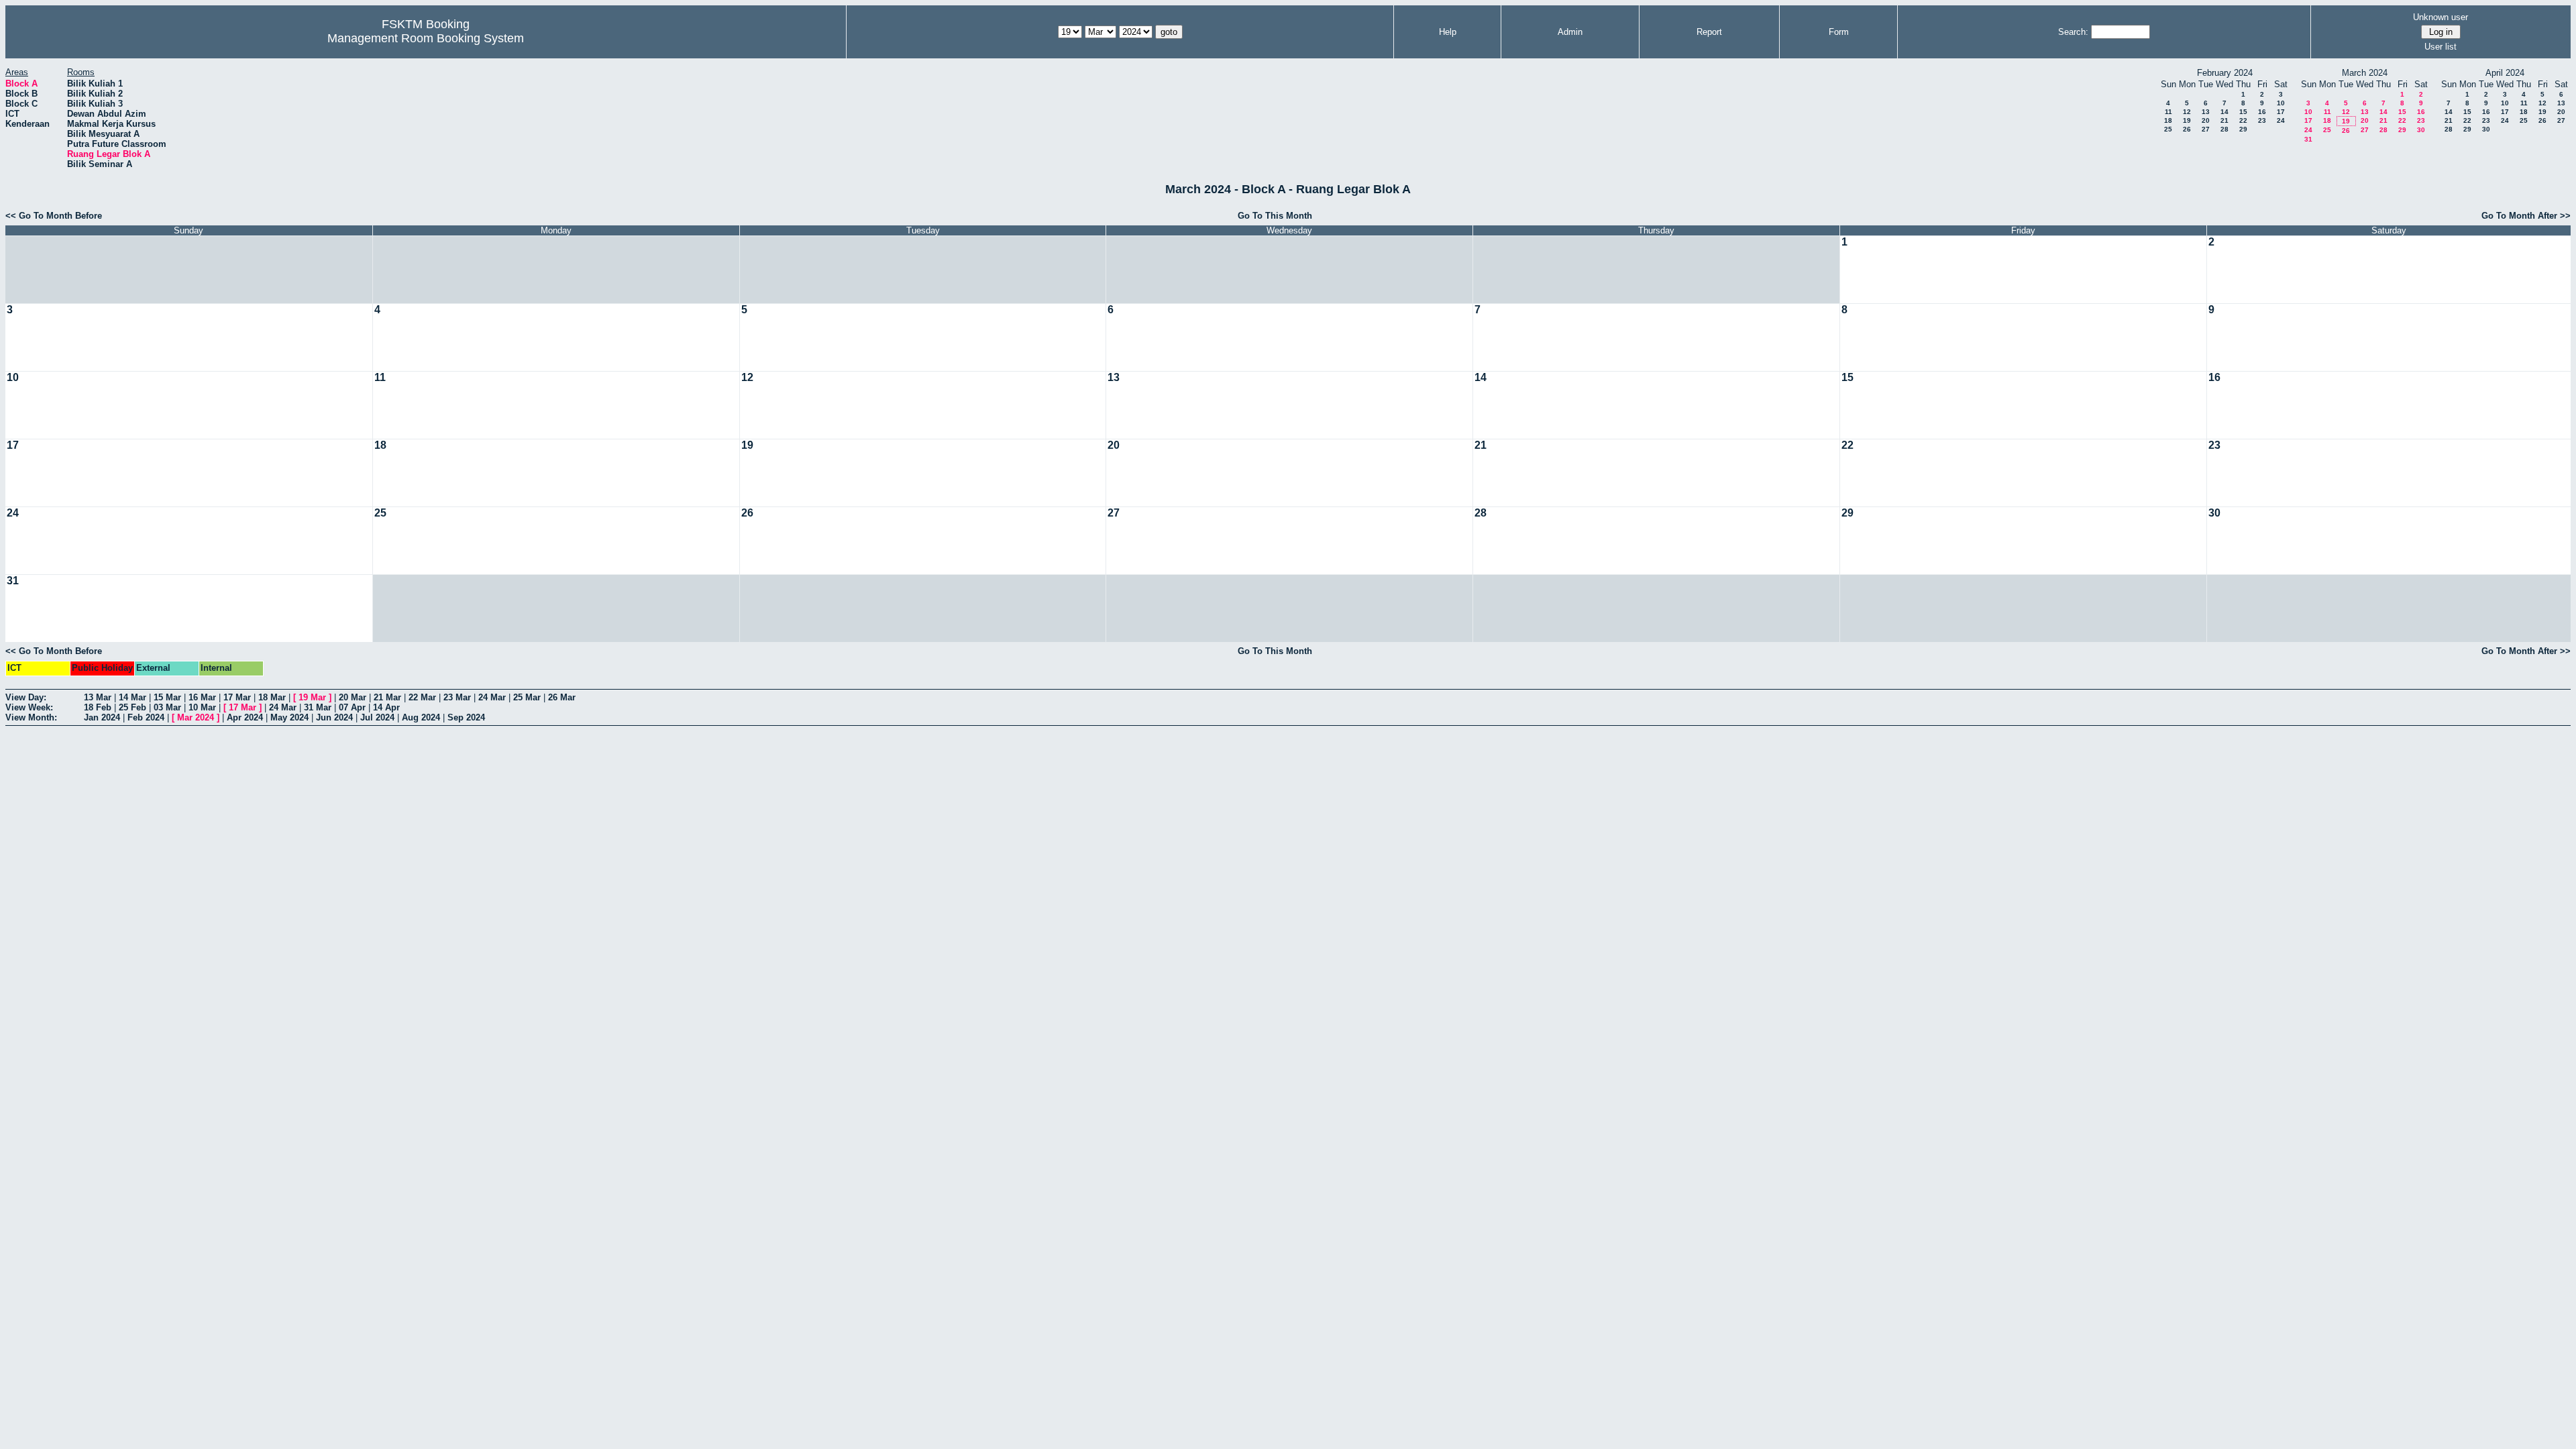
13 (2206, 112)
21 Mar (387, 697)
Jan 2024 (102, 717)
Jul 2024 (377, 717)
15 (2243, 112)
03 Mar (167, 707)
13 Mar (98, 697)
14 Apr (386, 707)
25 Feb (132, 707)
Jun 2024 (334, 717)
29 (2243, 129)
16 (2262, 112)
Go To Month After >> (2526, 216)
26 (2187, 129)
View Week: (29, 707)
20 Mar (353, 697)
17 (2281, 112)
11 (2168, 112)
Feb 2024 (146, 717)
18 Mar (272, 697)
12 (2187, 112)
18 (2168, 120)
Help (1448, 32)
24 (2281, 120)
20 (2206, 120)
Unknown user (2440, 17)
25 (2168, 129)
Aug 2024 (421, 717)
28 (2224, 129)
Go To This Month (1275, 216)
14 (2224, 112)
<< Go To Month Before (54, 216)
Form (1839, 32)
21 (2224, 120)
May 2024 (289, 717)
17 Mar (237, 697)
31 (2308, 139)
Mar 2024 (196, 717)
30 (2421, 130)
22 (2243, 120)
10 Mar (202, 707)
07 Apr (352, 707)
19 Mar (312, 697)
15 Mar (167, 697)
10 (2281, 103)
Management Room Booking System (426, 38)
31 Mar (318, 707)
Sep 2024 (466, 717)
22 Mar (422, 697)
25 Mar (527, 697)
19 (2187, 120)
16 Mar (202, 697)
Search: (2073, 32)
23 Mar (457, 697)
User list (2440, 47)
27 (2206, 129)
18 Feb (98, 707)
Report (1709, 32)
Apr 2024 (245, 717)
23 (2262, 120)
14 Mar (132, 697)
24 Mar (492, 697)
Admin (1570, 32)
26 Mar (562, 697)
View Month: (31, 717)
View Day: (26, 697)
